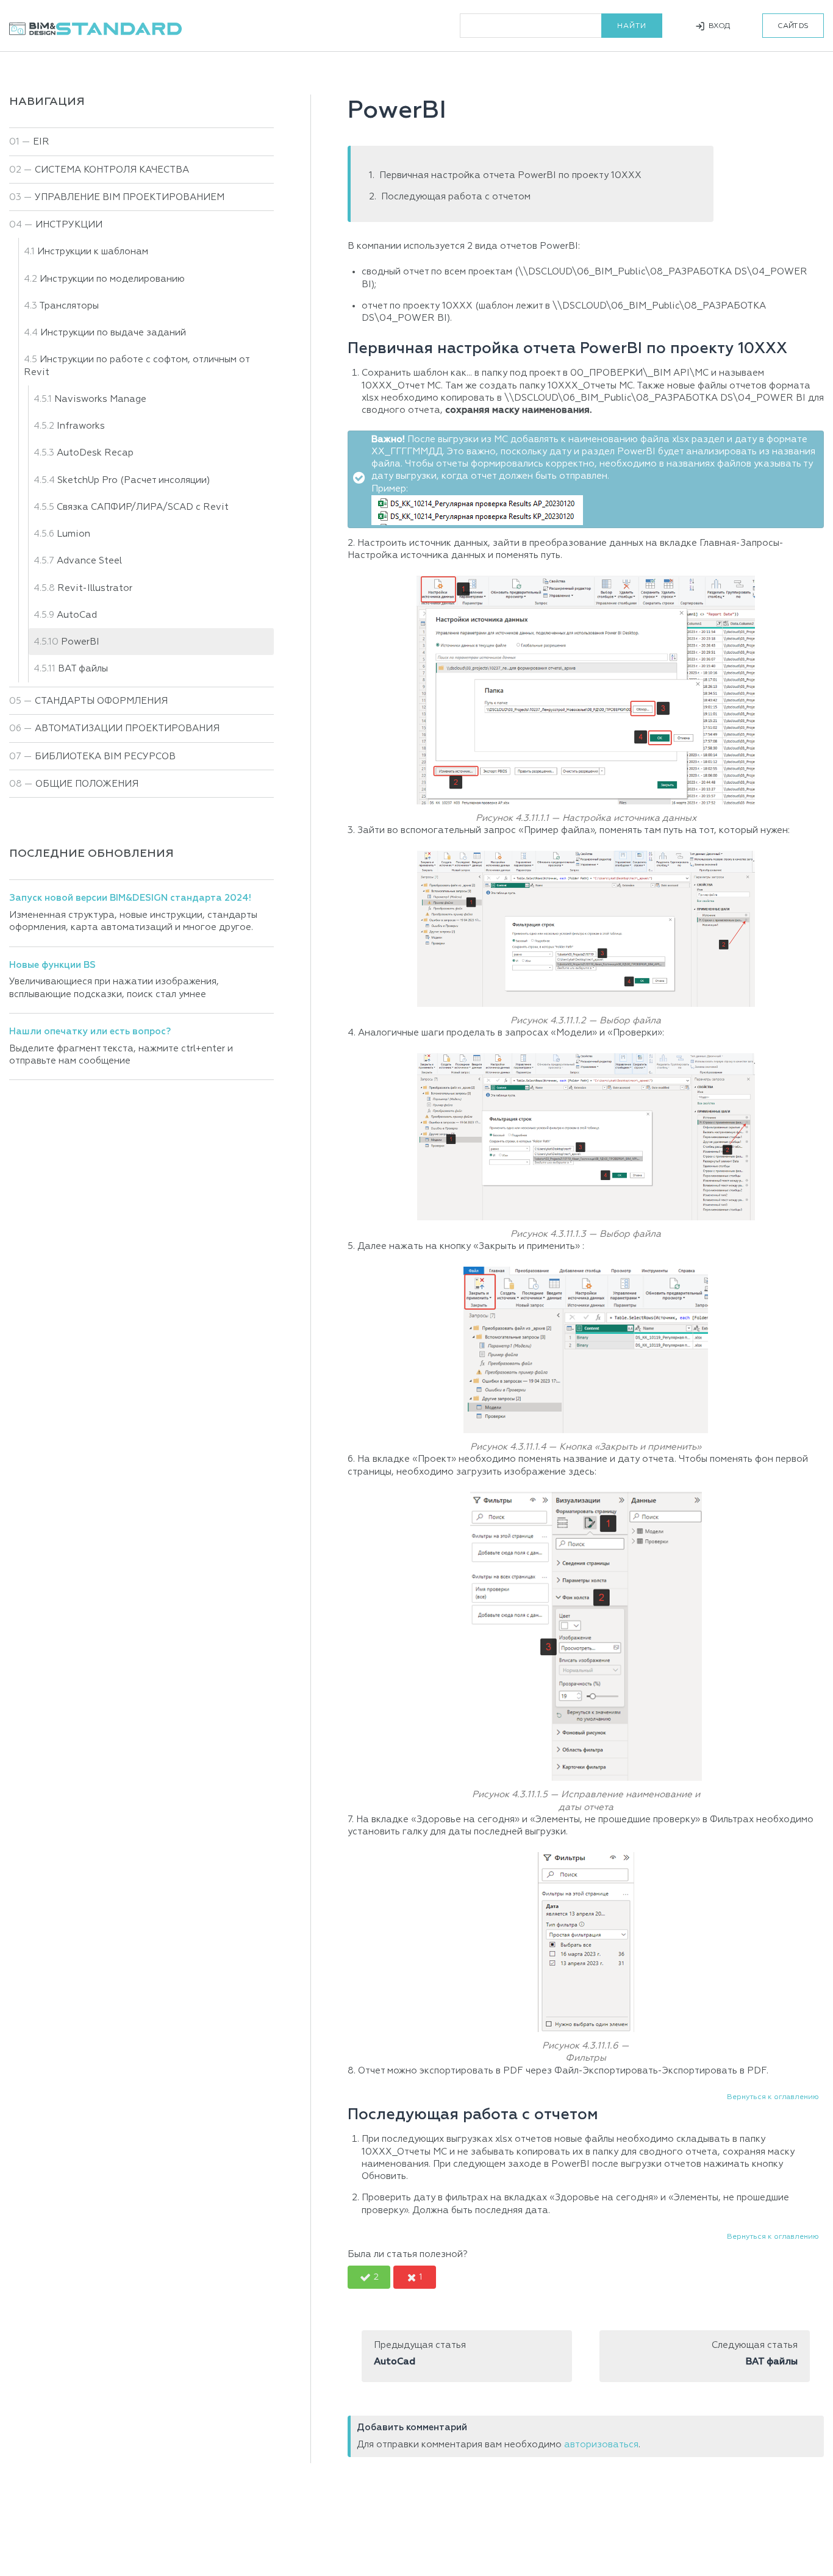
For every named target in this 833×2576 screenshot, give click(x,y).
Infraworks (81, 426)
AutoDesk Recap (95, 453)
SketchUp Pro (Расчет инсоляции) (134, 480)
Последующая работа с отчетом (456, 197)
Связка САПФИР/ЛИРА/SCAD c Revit (143, 507)
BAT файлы (83, 669)
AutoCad (77, 615)
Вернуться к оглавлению (773, 2097)
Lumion (73, 534)
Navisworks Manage (100, 399)
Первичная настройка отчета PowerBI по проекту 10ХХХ (510, 175)
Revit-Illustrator (95, 588)
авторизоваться (601, 2445)
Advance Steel (89, 561)
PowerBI (80, 642)
